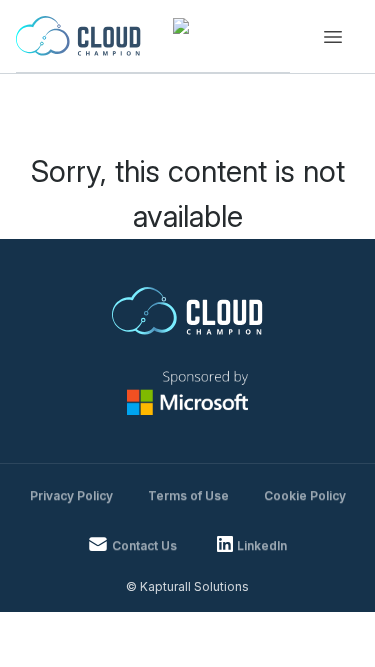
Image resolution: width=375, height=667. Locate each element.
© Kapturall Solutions (187, 586)
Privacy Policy (71, 495)
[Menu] (333, 37)
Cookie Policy (305, 495)
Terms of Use (188, 495)
